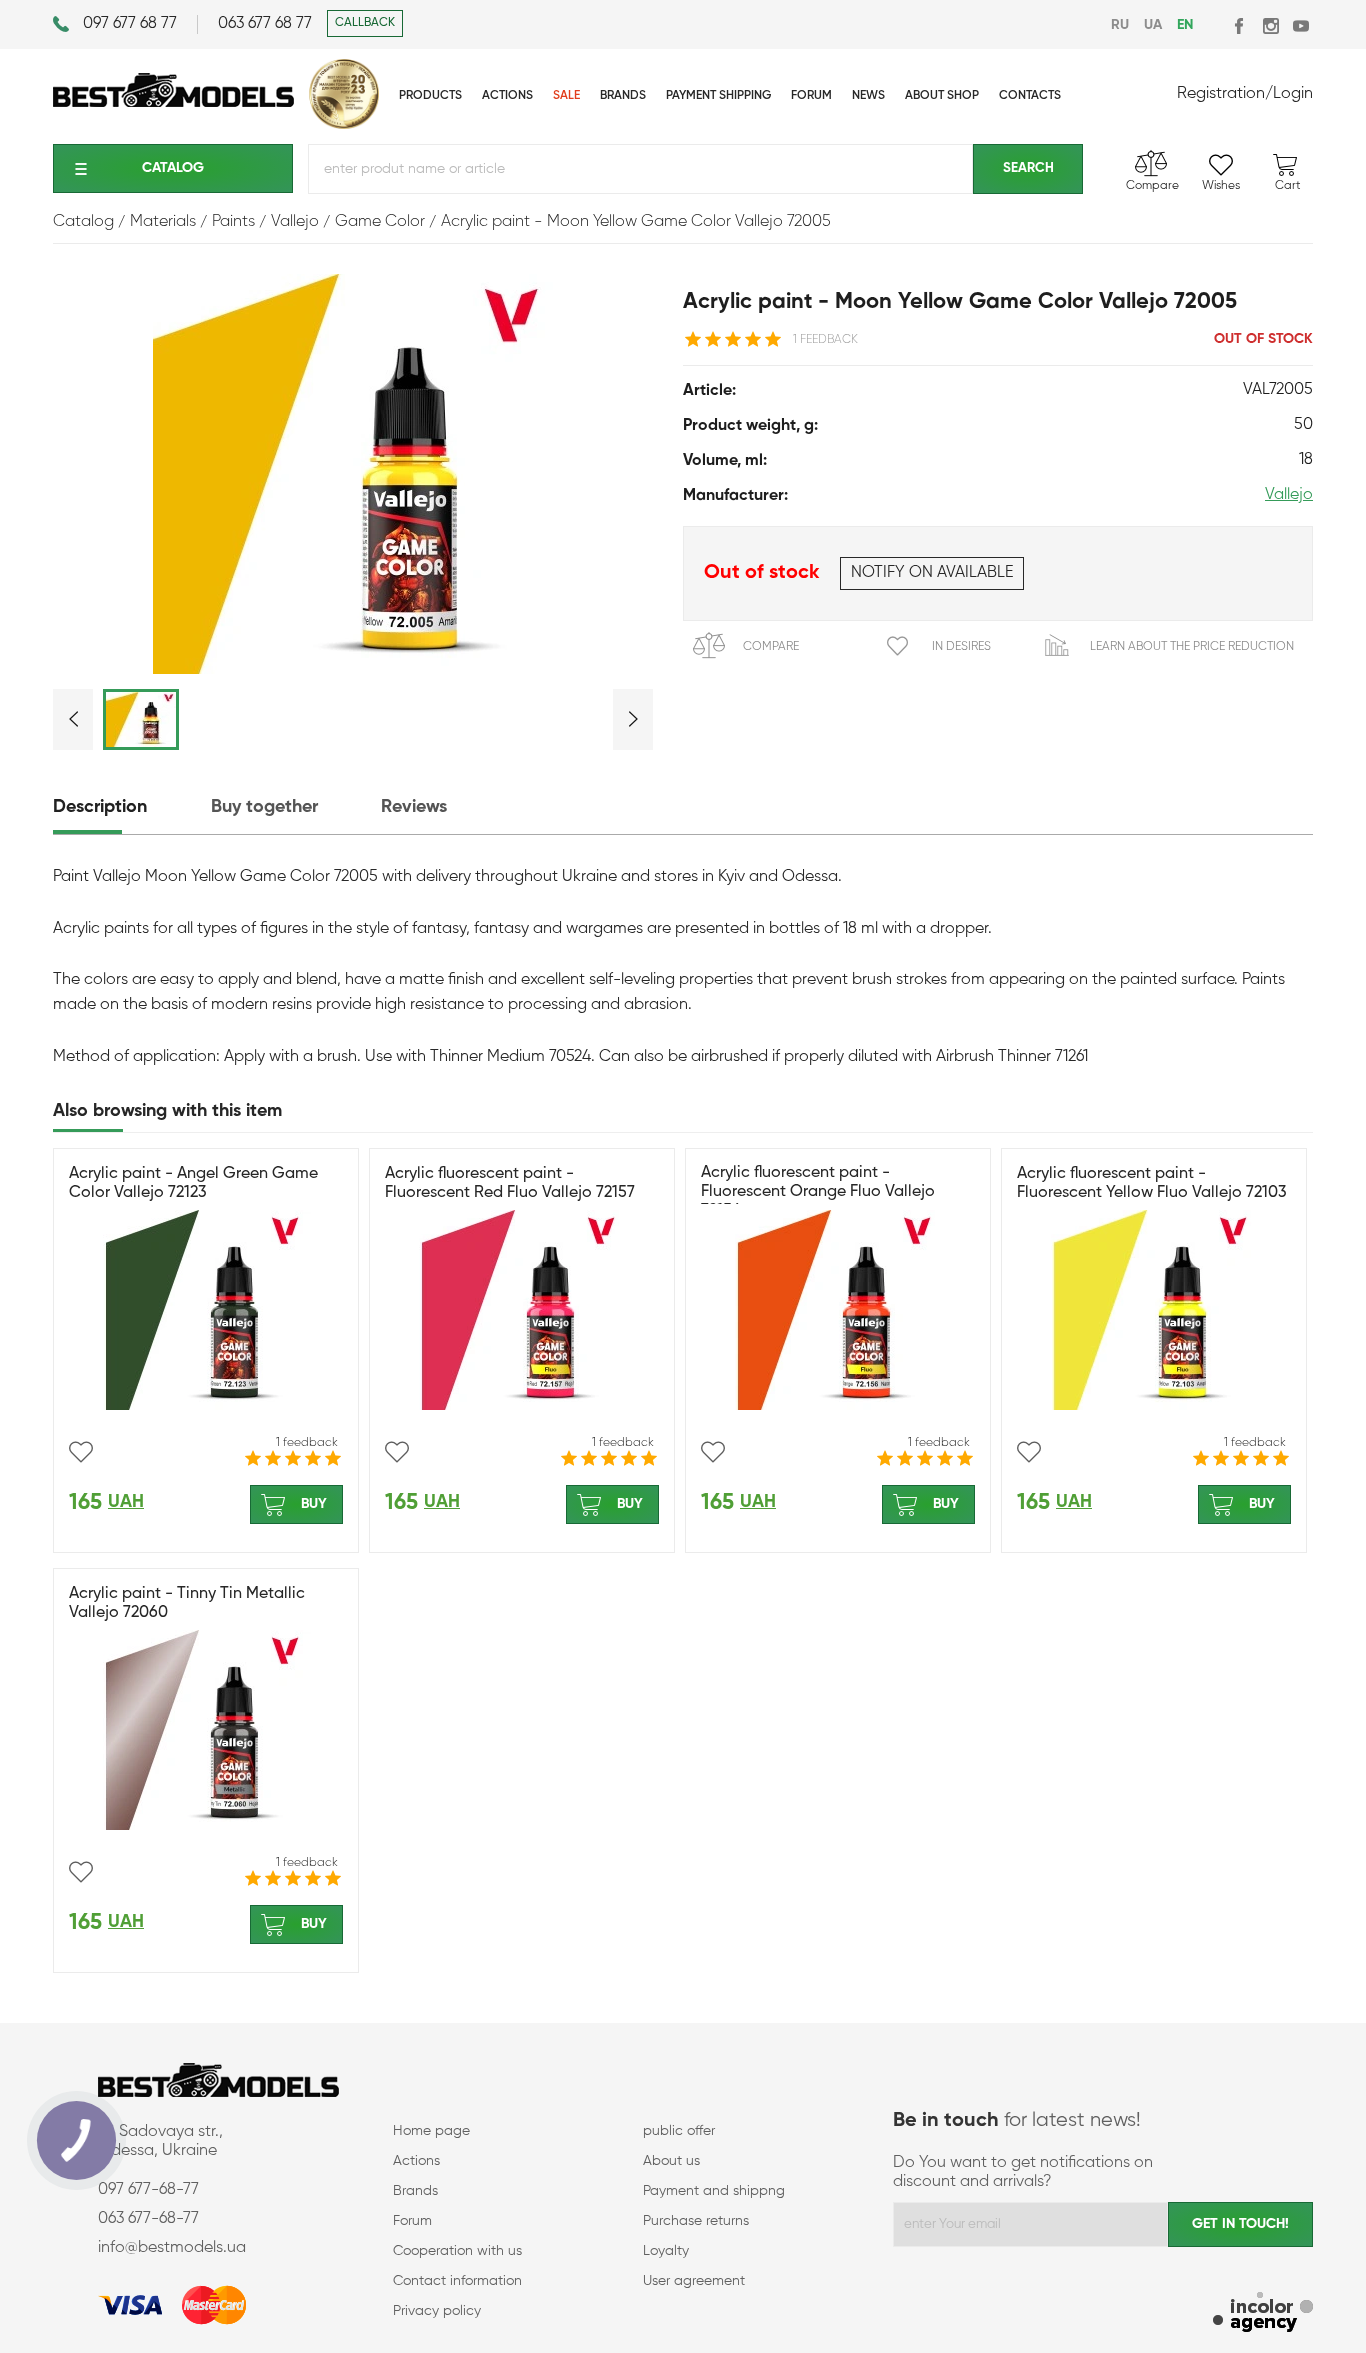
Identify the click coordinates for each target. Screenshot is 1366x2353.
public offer (679, 2131)
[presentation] (130, 807)
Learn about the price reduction (1192, 647)
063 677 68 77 (265, 24)
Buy (314, 1504)
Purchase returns (696, 2221)
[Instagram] (1270, 25)
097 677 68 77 (130, 24)
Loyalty (666, 2251)
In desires (961, 647)
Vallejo (1289, 495)
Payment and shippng (714, 2191)
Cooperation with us (457, 2251)
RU (1120, 25)
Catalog (173, 168)
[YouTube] (1300, 25)
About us (671, 2161)
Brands (415, 2191)
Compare (771, 647)
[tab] (130, 807)
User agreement (694, 2281)
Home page (431, 2131)
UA (1153, 25)
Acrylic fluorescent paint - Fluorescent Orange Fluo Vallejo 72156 (818, 1192)
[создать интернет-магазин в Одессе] (1263, 2314)
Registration (1221, 94)
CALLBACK (365, 23)
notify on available (932, 573)
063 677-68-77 (148, 2219)
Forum (412, 2221)
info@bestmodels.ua (172, 2248)
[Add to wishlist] (81, 1452)
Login (1293, 94)
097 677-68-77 (148, 2190)
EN (1185, 25)
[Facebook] (1240, 25)
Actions (416, 2161)
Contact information (457, 2281)
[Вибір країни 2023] (344, 125)
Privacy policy (437, 2311)
